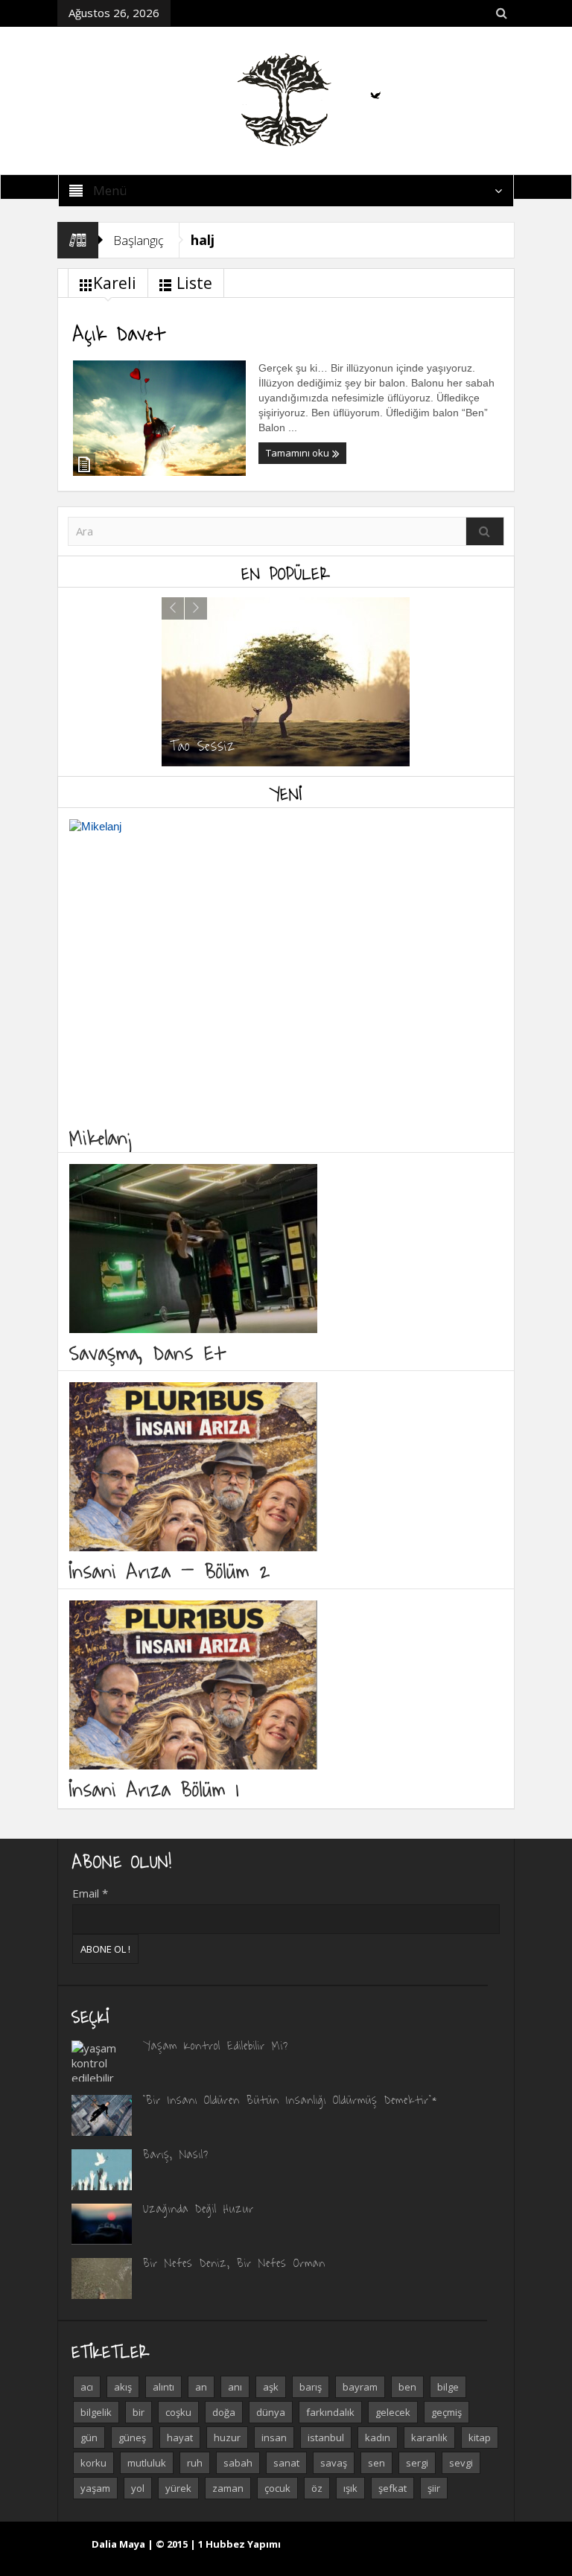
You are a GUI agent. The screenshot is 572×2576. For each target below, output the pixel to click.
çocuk (277, 2488)
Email (90, 1893)
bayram (360, 2387)
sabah (238, 2463)
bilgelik (96, 2412)
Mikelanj (102, 1137)
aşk (271, 2387)
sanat (286, 2463)
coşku (178, 2412)
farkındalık (330, 2412)
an (201, 2387)
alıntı (163, 2387)
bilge (448, 2387)
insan (274, 2437)
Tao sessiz (203, 745)
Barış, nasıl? (176, 2154)
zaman (228, 2488)
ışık (350, 2488)
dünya (271, 2412)
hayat (180, 2437)
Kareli (115, 283)
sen (376, 2463)
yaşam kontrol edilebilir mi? (216, 2045)
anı (235, 2387)
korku (93, 2463)
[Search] (485, 531)
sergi (417, 2463)
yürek (178, 2488)
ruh (195, 2463)
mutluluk (147, 2463)
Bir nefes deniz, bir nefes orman (234, 2262)
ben (407, 2387)
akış (123, 2387)
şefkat (393, 2488)
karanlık (429, 2437)
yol (138, 2488)
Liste (194, 283)
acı (87, 2387)
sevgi (461, 2463)
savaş (334, 2463)
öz (317, 2488)
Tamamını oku (299, 453)
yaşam (95, 2488)
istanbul (326, 2437)
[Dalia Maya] (286, 99)
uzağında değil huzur (198, 2208)
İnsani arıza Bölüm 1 (154, 1788)
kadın (378, 2437)
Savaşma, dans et (147, 1352)
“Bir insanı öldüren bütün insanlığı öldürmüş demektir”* (290, 2099)
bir (139, 2412)
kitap (480, 2437)
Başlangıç (139, 240)
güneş (132, 2437)
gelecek (393, 2412)
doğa (224, 2412)
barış (311, 2387)
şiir (434, 2488)
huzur (227, 2437)
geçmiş (447, 2412)
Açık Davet (119, 332)
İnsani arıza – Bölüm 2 (170, 1570)
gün (89, 2437)
